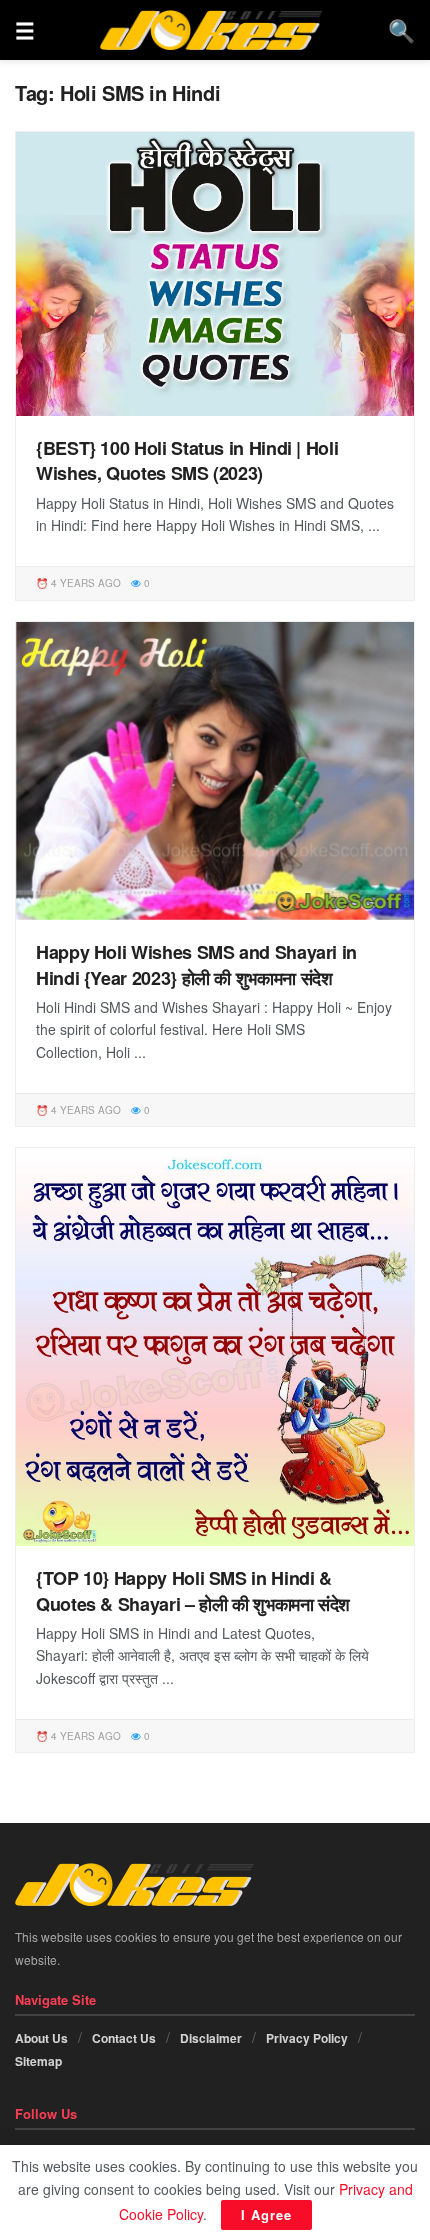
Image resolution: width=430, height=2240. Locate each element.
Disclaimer (211, 2038)
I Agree (266, 2214)
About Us (41, 2038)
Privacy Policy (307, 2038)
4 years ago (84, 583)
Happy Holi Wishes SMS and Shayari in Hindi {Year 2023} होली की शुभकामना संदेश (196, 964)
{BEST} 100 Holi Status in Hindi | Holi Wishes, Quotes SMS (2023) (187, 460)
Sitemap (38, 2061)
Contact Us (124, 2038)
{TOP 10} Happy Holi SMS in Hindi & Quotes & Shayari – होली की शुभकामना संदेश (193, 1590)
